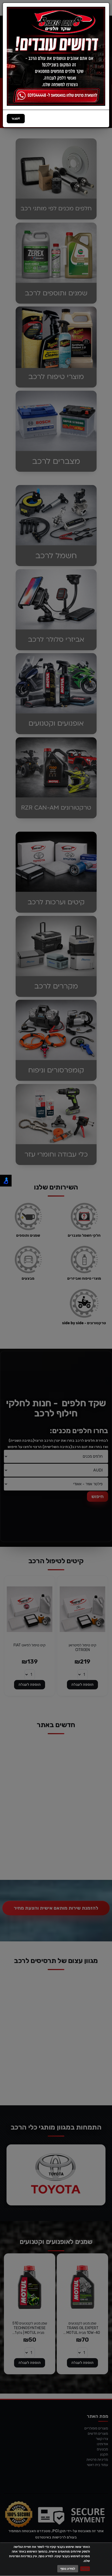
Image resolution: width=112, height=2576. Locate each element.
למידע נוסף (68, 2569)
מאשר (85, 2569)
